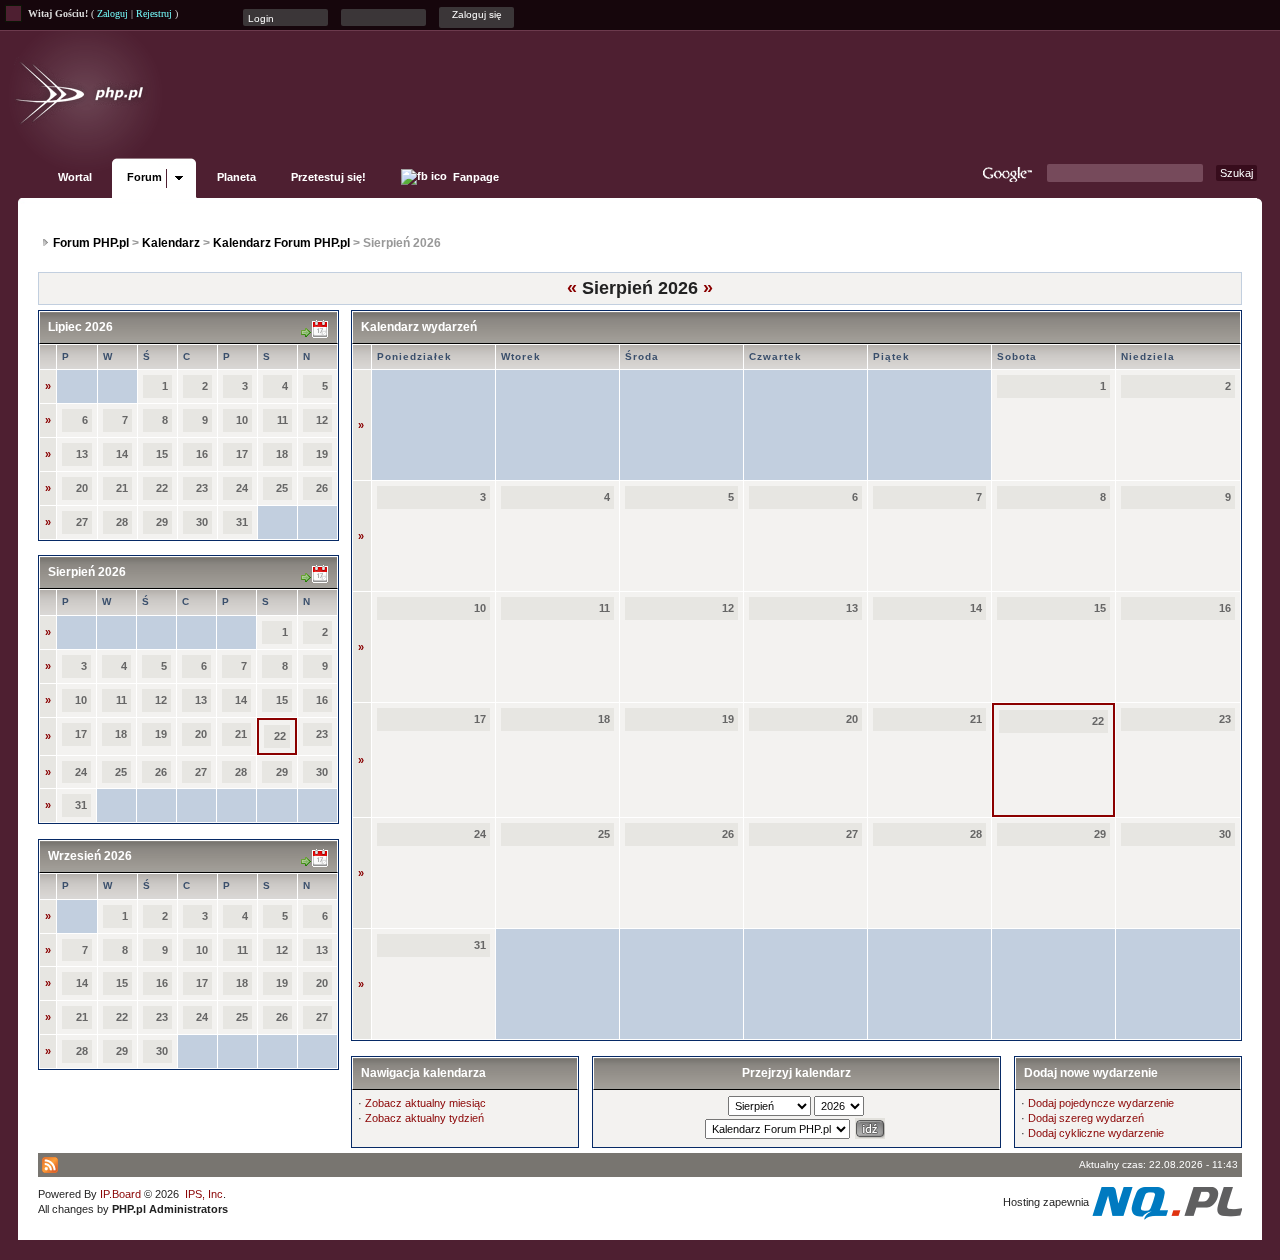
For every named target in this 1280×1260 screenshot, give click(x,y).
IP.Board (120, 1194)
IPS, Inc (204, 1194)
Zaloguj (112, 13)
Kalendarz (171, 243)
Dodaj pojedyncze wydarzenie (1101, 1103)
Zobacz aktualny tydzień (424, 1118)
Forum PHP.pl (91, 243)
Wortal (75, 177)
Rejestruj (154, 13)
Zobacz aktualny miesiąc (425, 1103)
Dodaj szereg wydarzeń (1086, 1118)
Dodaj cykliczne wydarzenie (1096, 1133)
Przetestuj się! (328, 177)
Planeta (236, 177)
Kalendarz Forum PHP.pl (281, 243)
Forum (144, 177)
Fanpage (474, 177)
